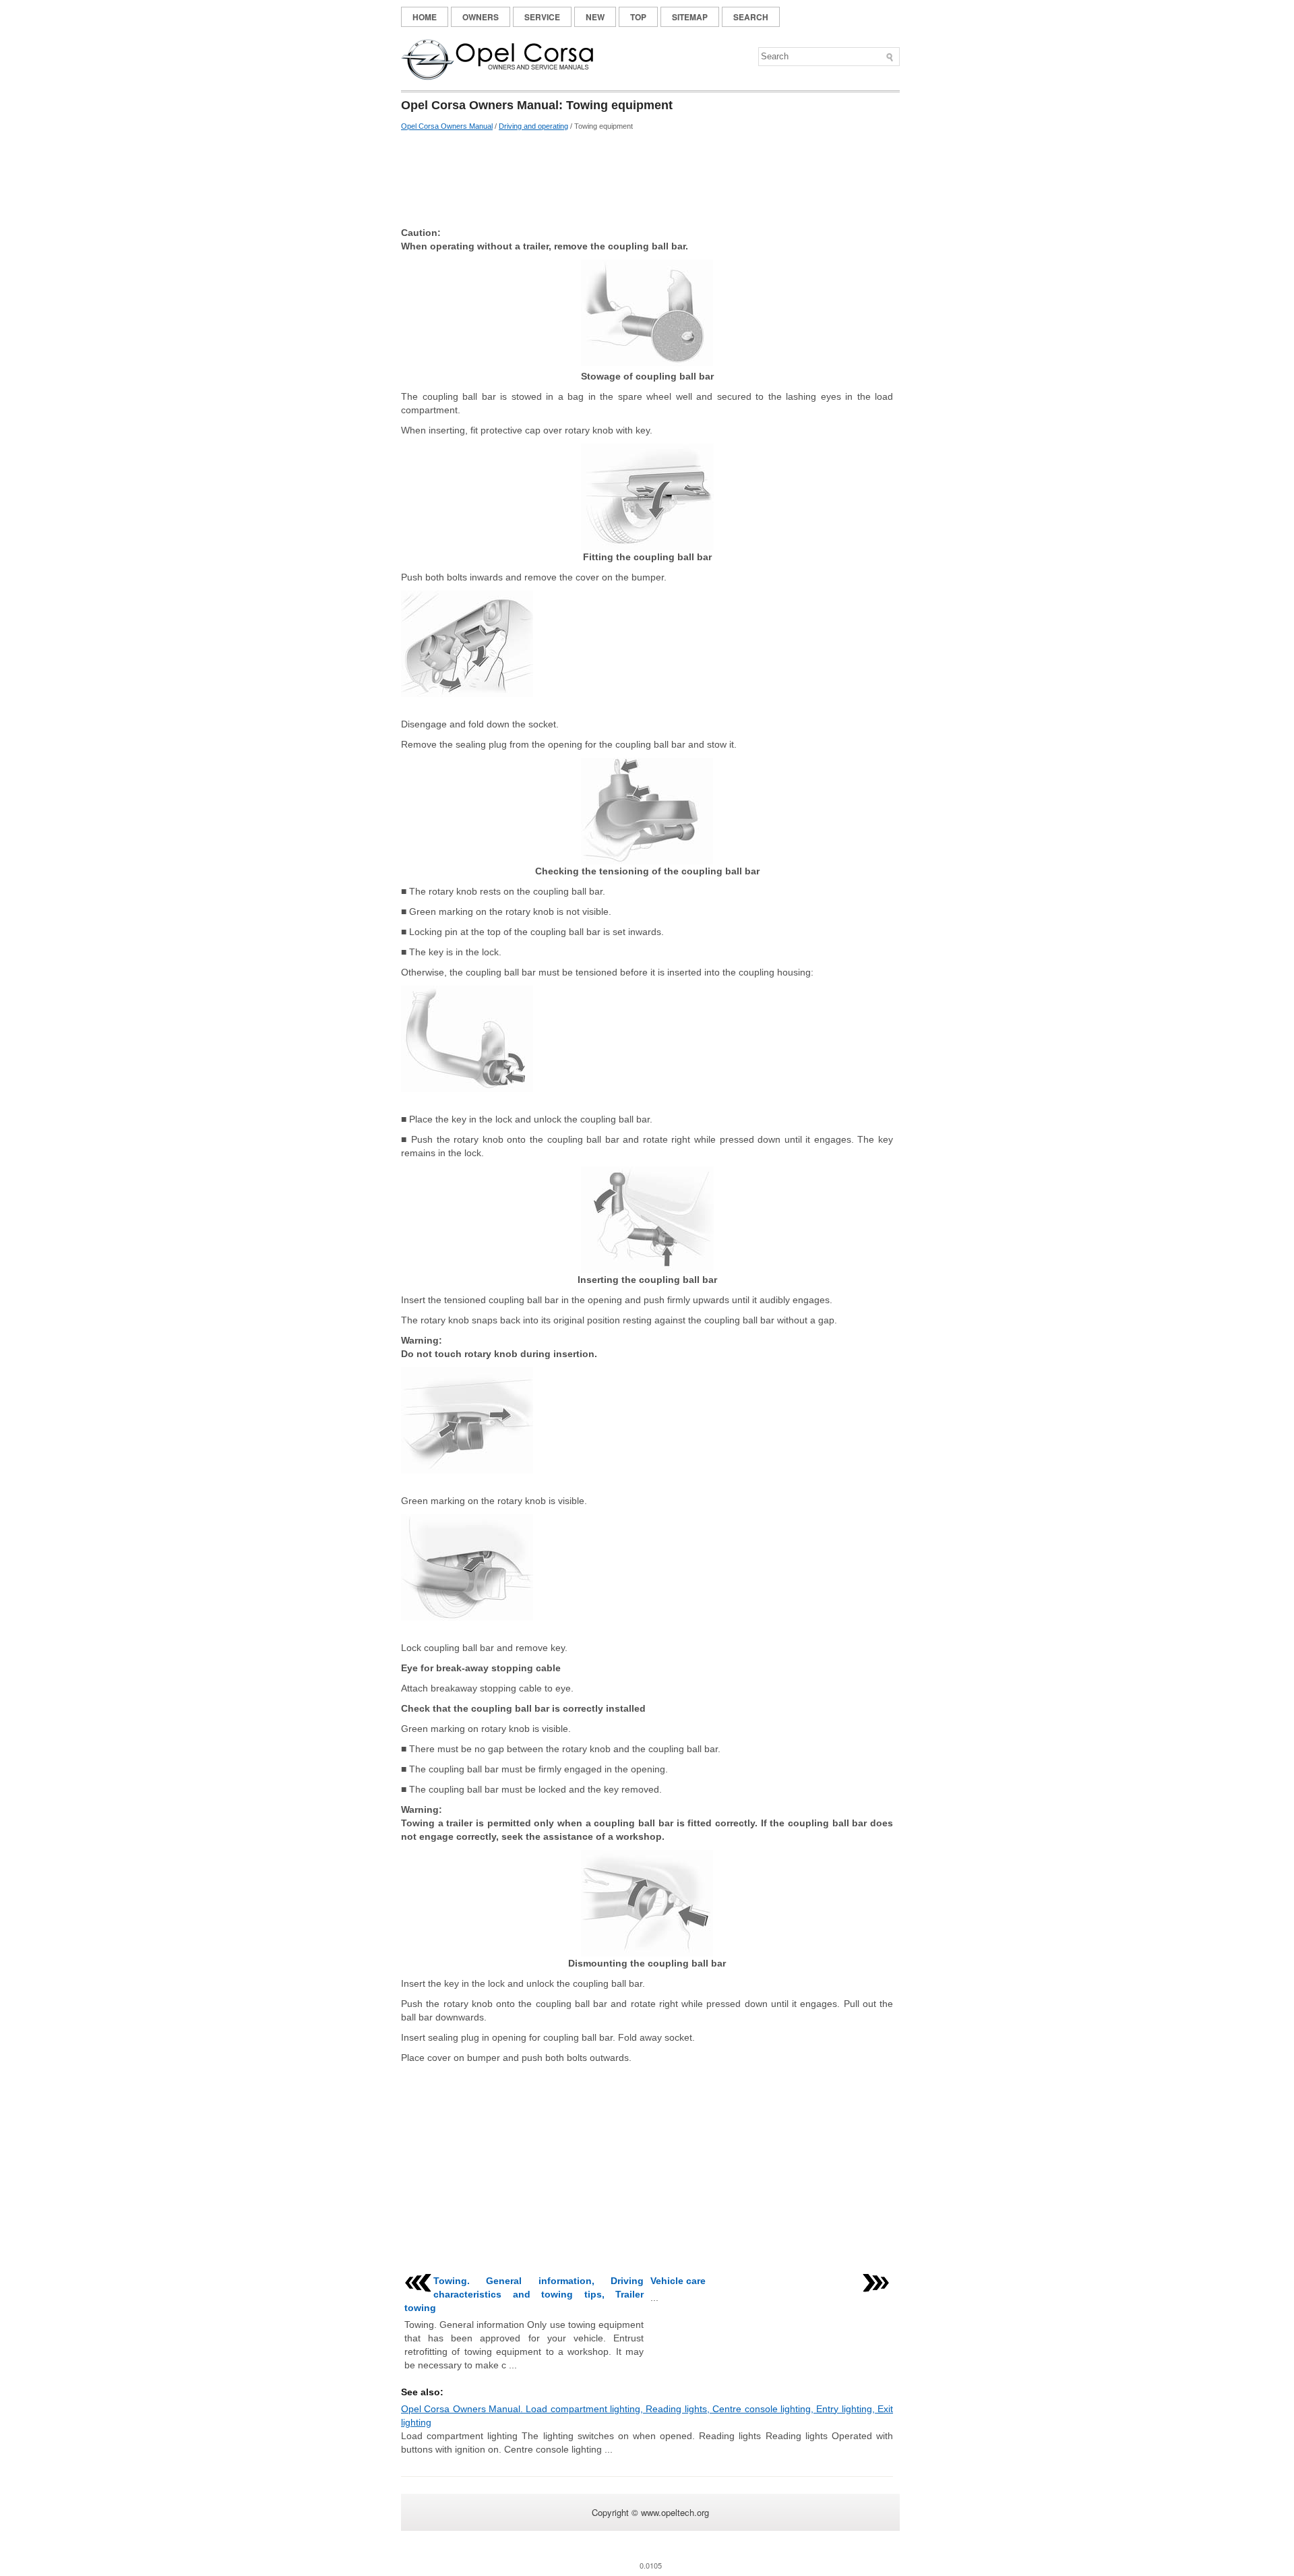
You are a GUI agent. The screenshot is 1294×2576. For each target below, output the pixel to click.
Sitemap (690, 17)
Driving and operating (533, 126)
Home (425, 17)
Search (751, 17)
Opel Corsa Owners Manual (447, 126)
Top (638, 17)
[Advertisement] (647, 179)
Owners (481, 17)
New (595, 17)
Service (542, 17)
